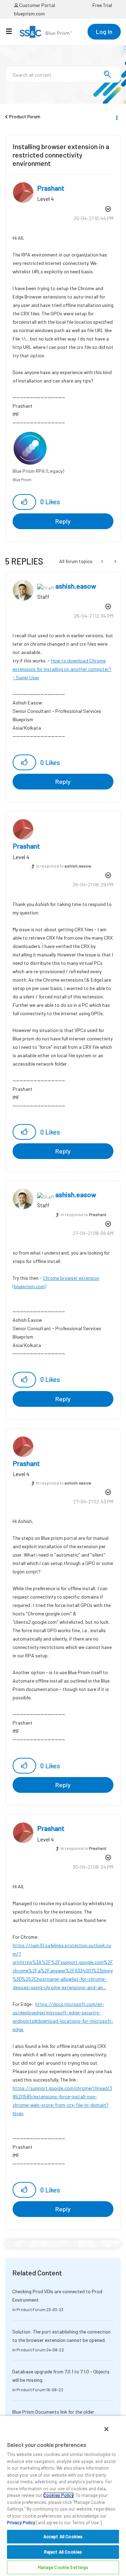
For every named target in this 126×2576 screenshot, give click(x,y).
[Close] (106, 2429)
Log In (104, 31)
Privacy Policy (21, 2522)
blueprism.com (29, 13)
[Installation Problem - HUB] (115, 561)
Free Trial (102, 5)
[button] (24, 502)
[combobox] (63, 74)
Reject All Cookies (63, 2552)
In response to (64, 866)
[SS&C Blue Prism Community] (46, 32)
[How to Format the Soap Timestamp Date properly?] (103, 561)
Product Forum (25, 116)
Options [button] (116, 117)
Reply (63, 521)
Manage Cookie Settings (63, 2567)
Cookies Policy (58, 2495)
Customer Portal (37, 5)
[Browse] (12, 31)
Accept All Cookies (63, 2536)
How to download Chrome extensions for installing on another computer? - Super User (62, 669)
